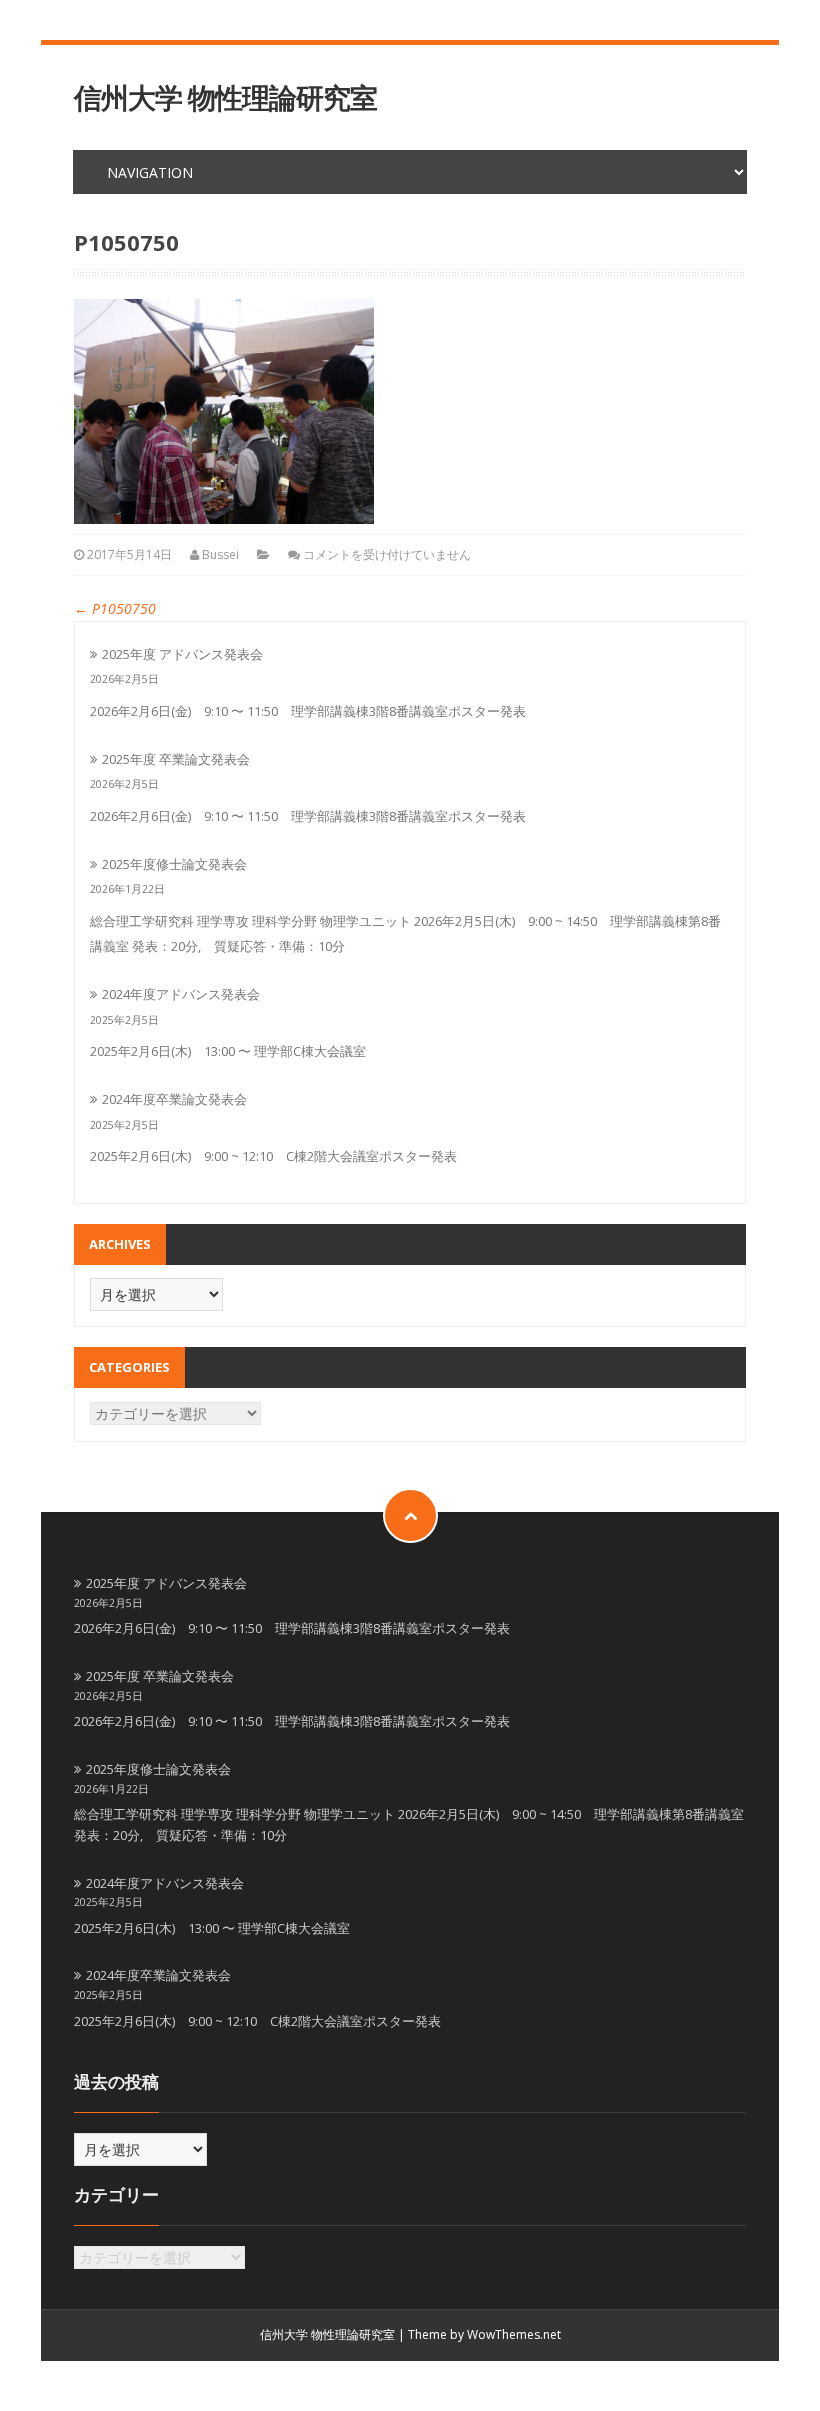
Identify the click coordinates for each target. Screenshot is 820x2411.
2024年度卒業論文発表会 (174, 1099)
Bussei (220, 554)
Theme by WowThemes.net (484, 2334)
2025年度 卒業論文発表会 (176, 759)
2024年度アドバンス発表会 (181, 994)
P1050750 (115, 608)
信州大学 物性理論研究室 (225, 97)
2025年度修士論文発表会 (174, 864)
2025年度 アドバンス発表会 (182, 654)
